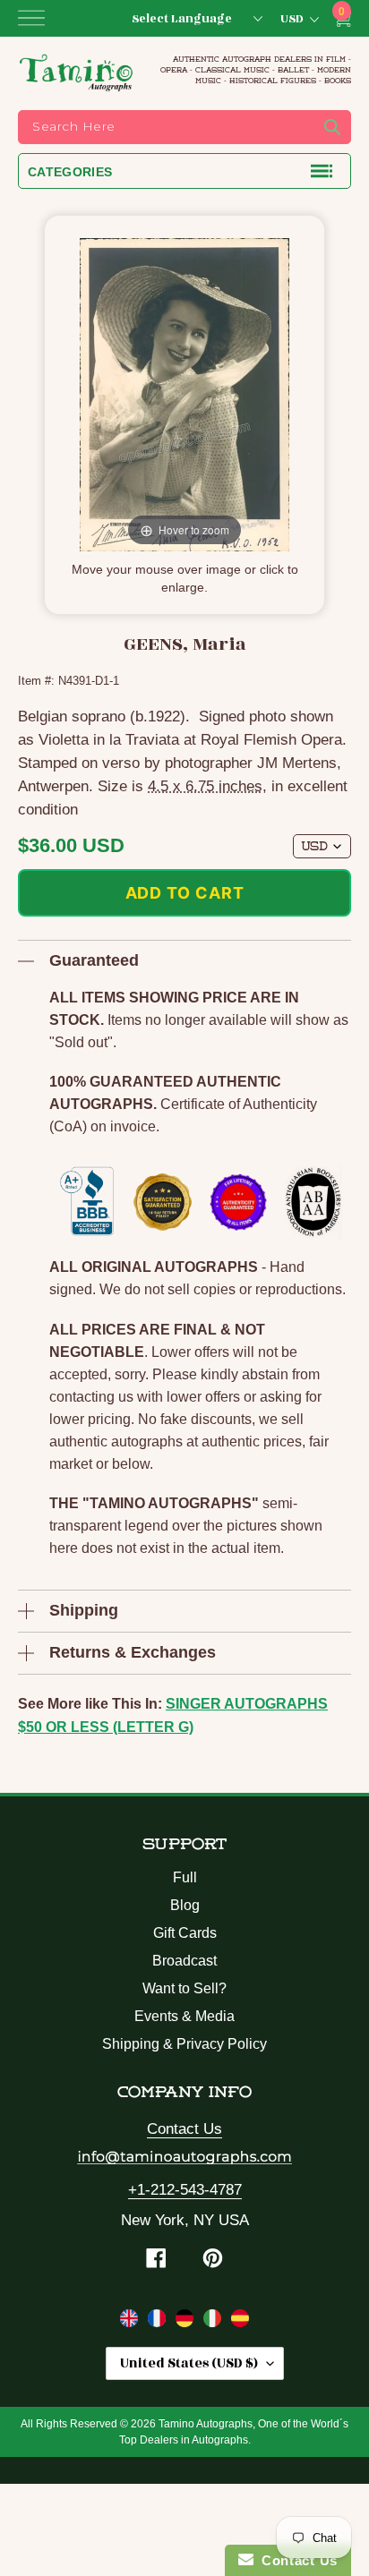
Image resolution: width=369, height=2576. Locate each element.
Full (185, 1877)
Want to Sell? (184, 1988)
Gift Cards (185, 1933)
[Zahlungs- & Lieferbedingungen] (187, 2322)
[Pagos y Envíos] (240, 2322)
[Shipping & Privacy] (131, 2322)
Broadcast (184, 1961)
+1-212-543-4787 (185, 2190)
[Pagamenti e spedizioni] (215, 2322)
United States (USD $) (189, 2363)
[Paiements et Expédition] (159, 2322)
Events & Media (184, 2016)
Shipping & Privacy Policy (184, 2044)
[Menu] (31, 18)
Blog (185, 1905)
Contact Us (184, 2129)
